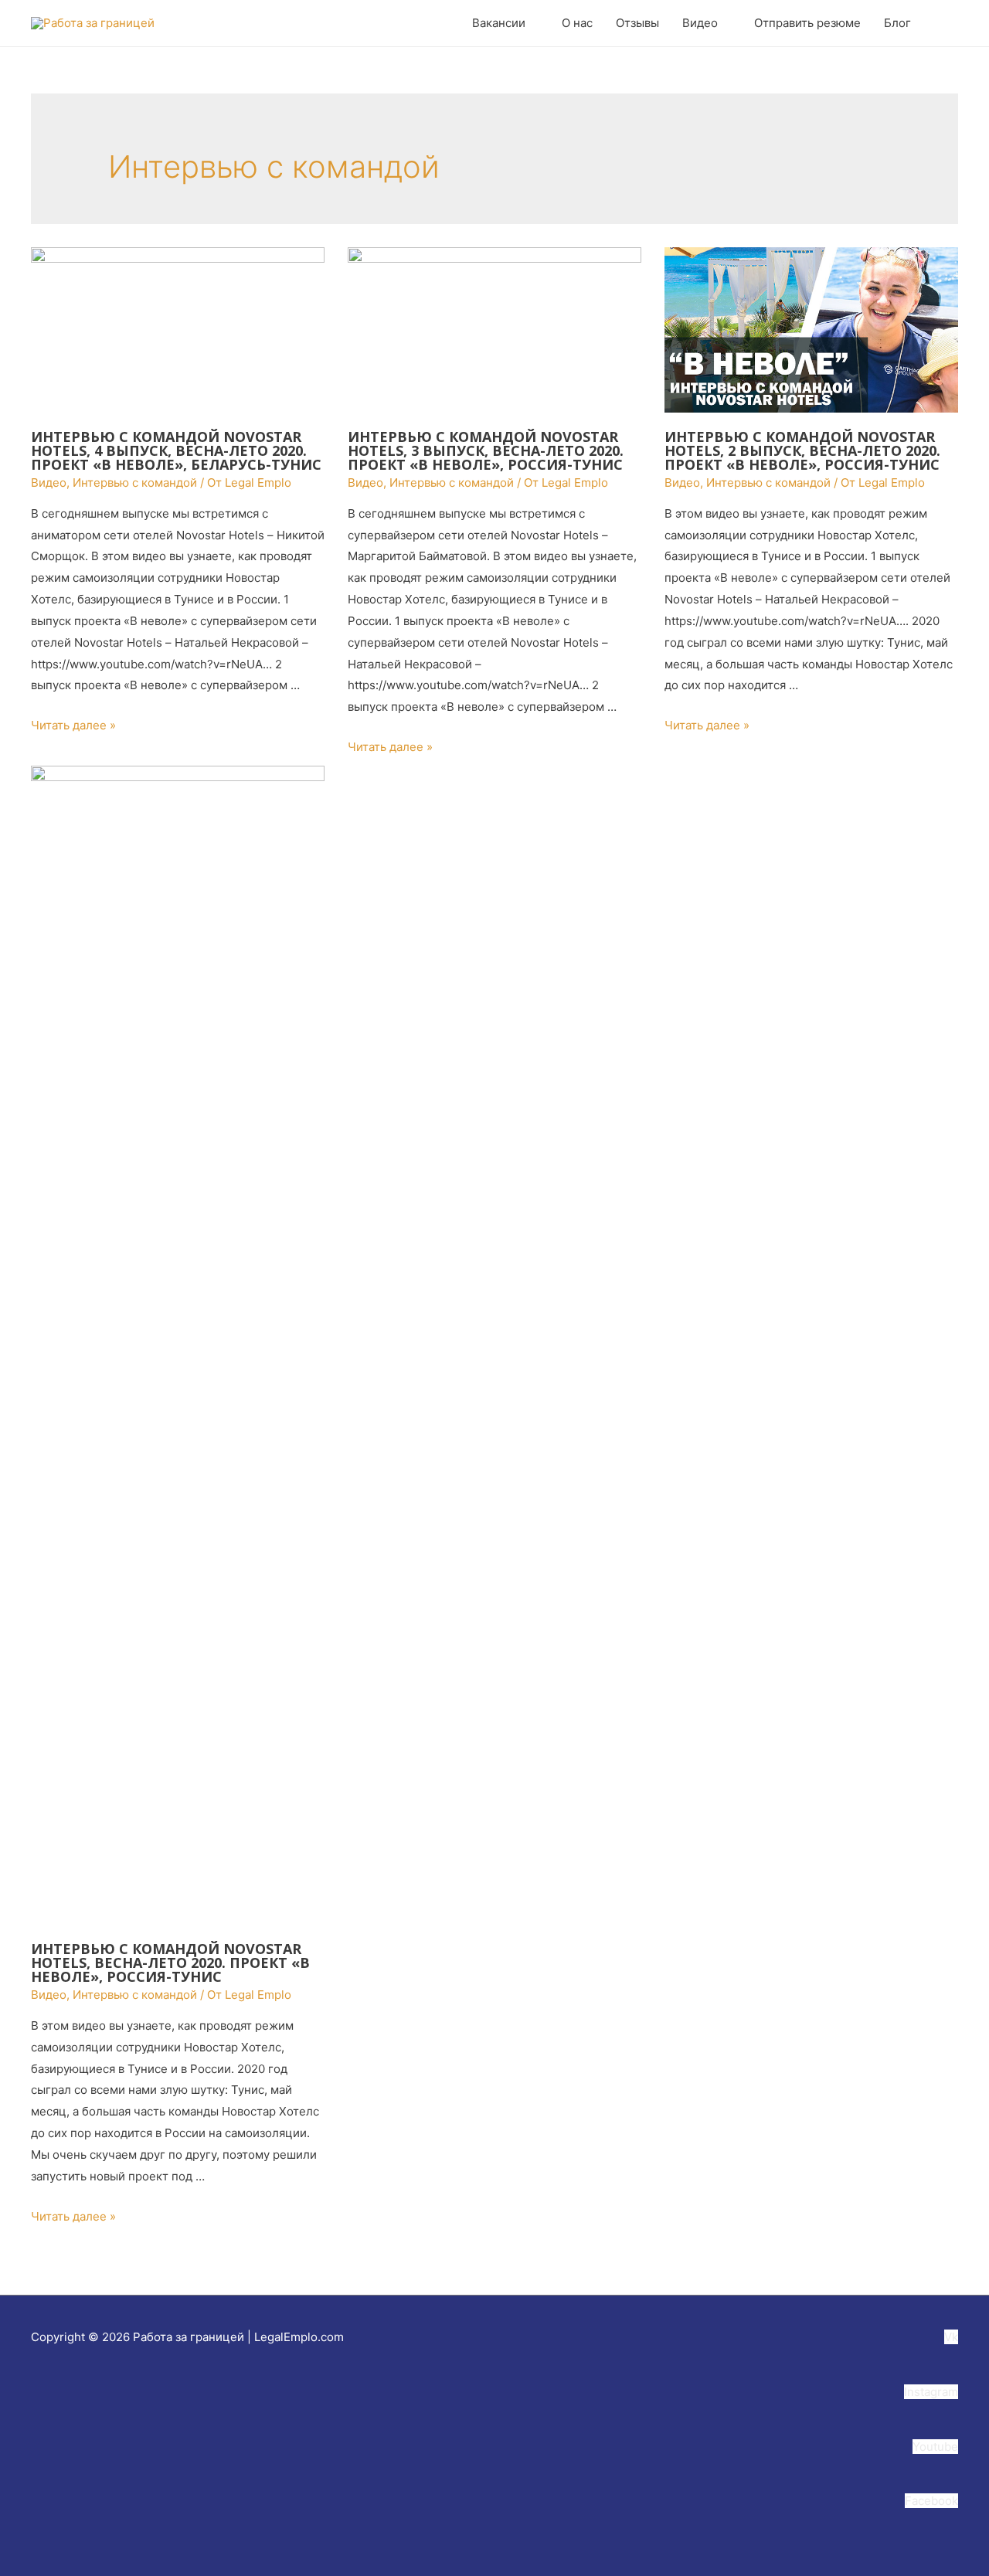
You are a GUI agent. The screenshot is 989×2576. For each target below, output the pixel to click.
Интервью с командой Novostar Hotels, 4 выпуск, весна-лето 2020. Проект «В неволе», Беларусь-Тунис (176, 450)
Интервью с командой (135, 483)
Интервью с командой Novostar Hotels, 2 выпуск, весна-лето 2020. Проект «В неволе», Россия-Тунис (802, 450)
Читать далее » (73, 725)
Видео (49, 483)
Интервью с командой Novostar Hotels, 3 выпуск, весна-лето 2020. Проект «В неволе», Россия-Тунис (486, 450)
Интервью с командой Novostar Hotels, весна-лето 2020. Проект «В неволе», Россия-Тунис (170, 1963)
